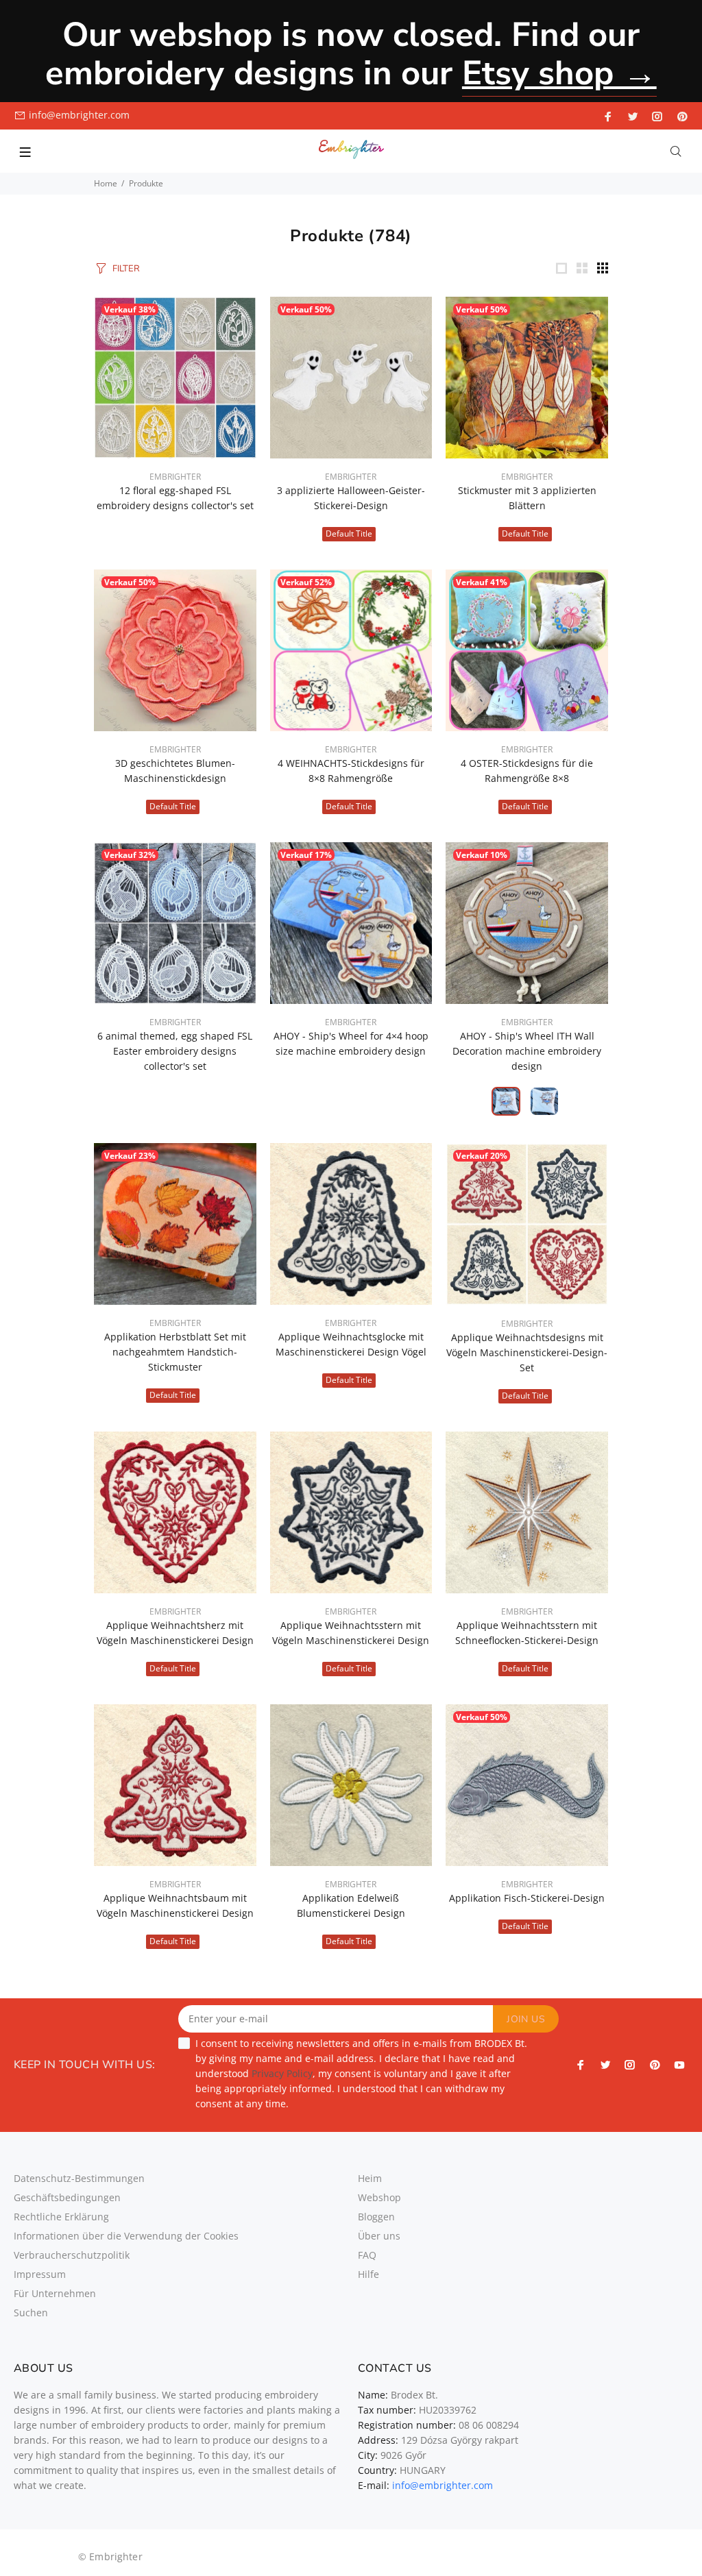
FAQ (367, 2255)
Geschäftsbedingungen (67, 2197)
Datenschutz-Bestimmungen (79, 2178)
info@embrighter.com (79, 115)
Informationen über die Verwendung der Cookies (126, 2236)
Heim (370, 2178)
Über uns (379, 2236)
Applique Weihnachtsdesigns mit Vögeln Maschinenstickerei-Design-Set (527, 1352)
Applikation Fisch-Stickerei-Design (527, 1898)
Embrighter (175, 477)
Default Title (349, 533)
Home (106, 183)
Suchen (31, 2313)
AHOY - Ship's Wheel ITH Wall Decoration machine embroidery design (527, 1051)
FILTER (126, 269)
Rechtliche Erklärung (61, 2217)
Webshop (379, 2197)
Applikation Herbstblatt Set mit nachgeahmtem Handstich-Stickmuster (175, 1352)
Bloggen (376, 2217)
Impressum (40, 2274)
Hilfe (368, 2274)
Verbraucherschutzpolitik (72, 2255)
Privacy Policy (282, 2073)
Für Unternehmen (55, 2293)
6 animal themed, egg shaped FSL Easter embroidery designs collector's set (175, 1051)
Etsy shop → (559, 73)
